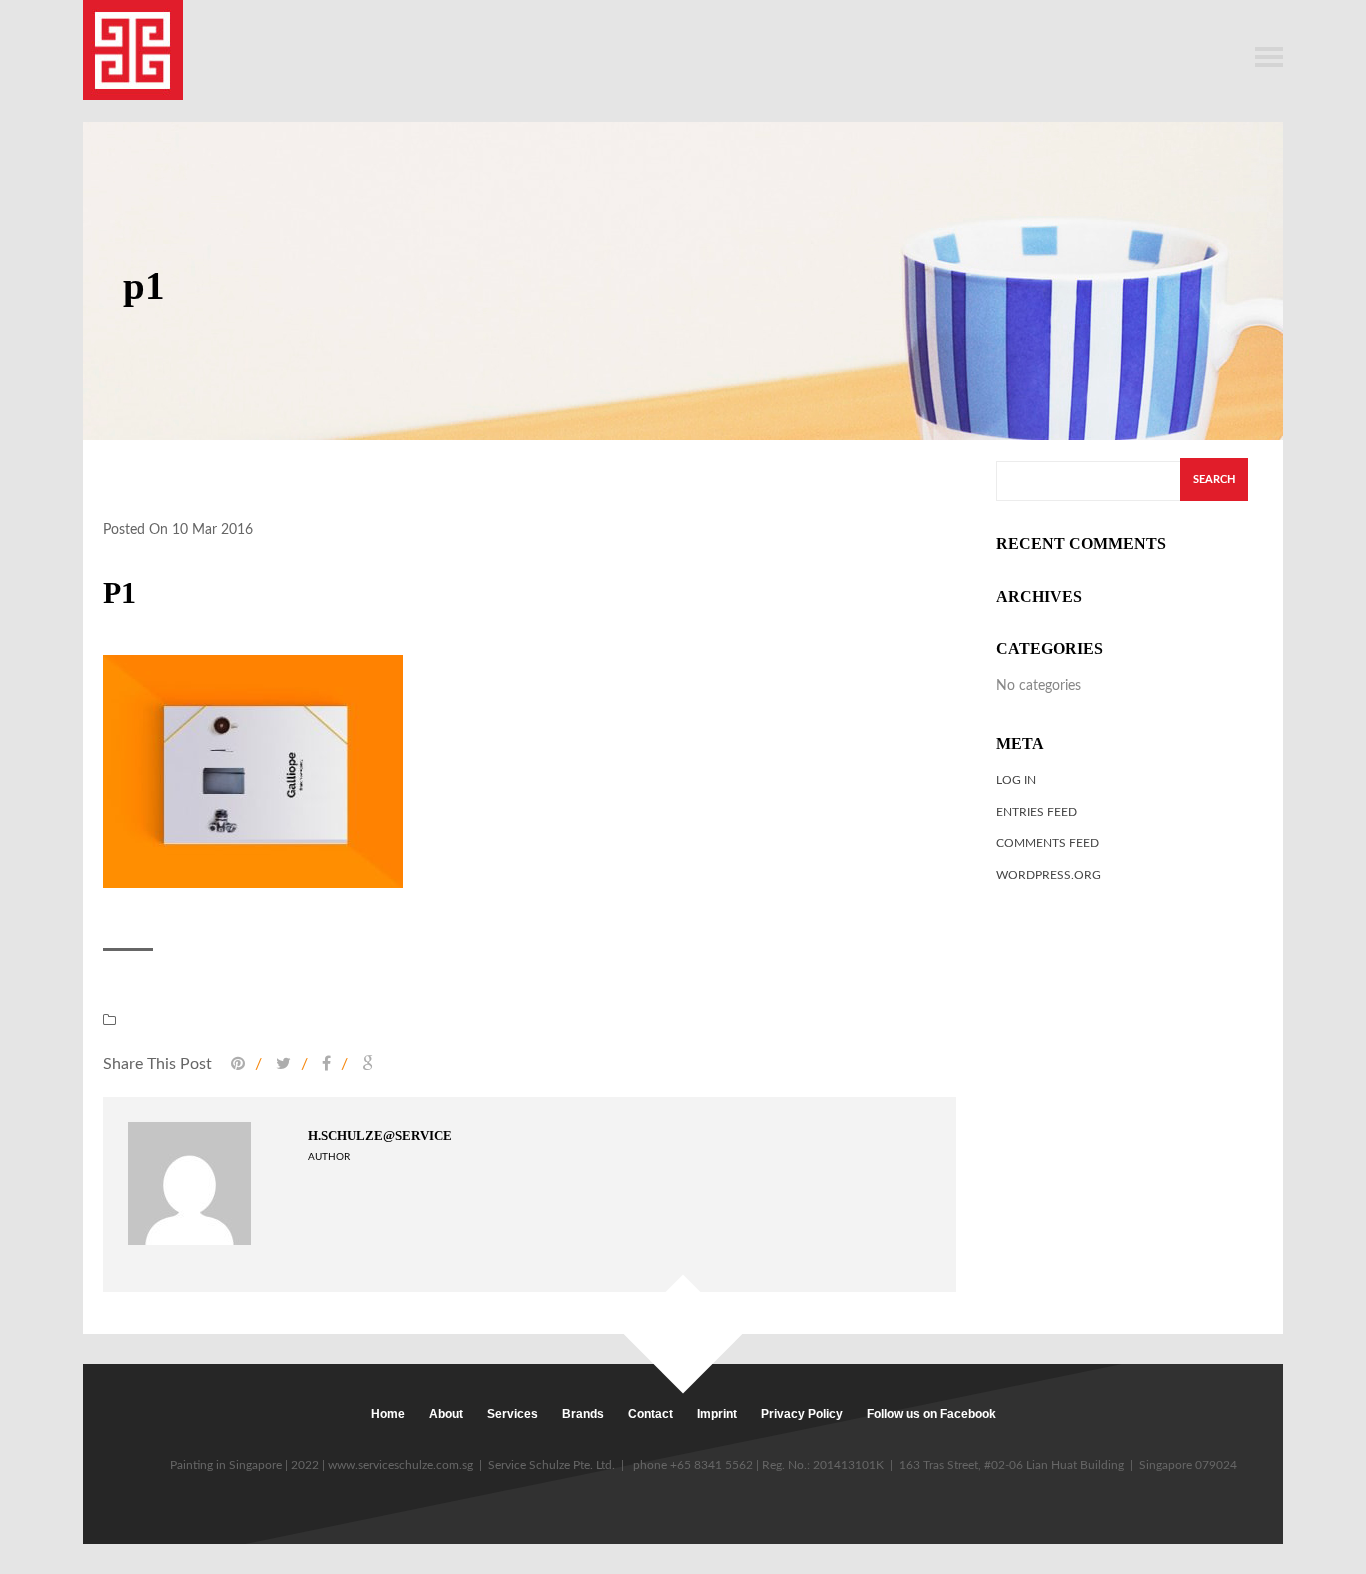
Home (388, 1414)
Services (512, 1414)
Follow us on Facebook (931, 1414)
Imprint (717, 1414)
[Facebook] (325, 1064)
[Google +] (362, 1064)
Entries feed (1036, 812)
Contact (650, 1414)
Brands (583, 1414)
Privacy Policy (802, 1414)
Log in (1016, 780)
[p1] (253, 770)
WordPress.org (1048, 875)
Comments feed (1047, 843)
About (446, 1414)
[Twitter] (282, 1064)
